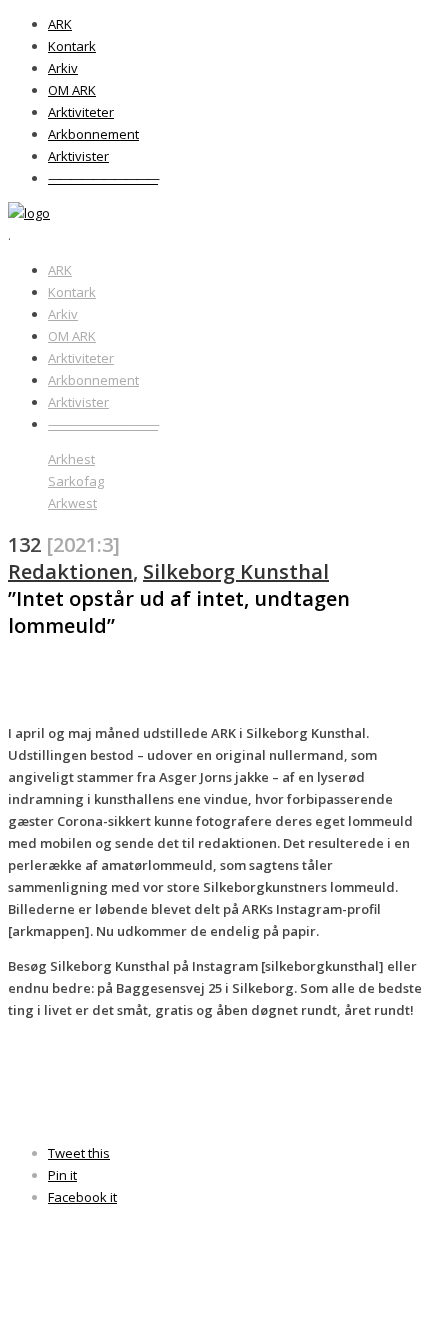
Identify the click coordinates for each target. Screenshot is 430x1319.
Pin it (62, 1175)
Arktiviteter (81, 112)
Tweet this (79, 1153)
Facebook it (82, 1197)
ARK (60, 24)
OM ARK (72, 90)
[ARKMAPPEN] (29, 213)
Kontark (72, 46)
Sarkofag (76, 481)
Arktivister (78, 156)
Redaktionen (70, 571)
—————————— (103, 178)
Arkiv (63, 68)
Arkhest (71, 459)
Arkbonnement (93, 134)
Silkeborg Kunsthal (236, 571)
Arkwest (72, 503)
